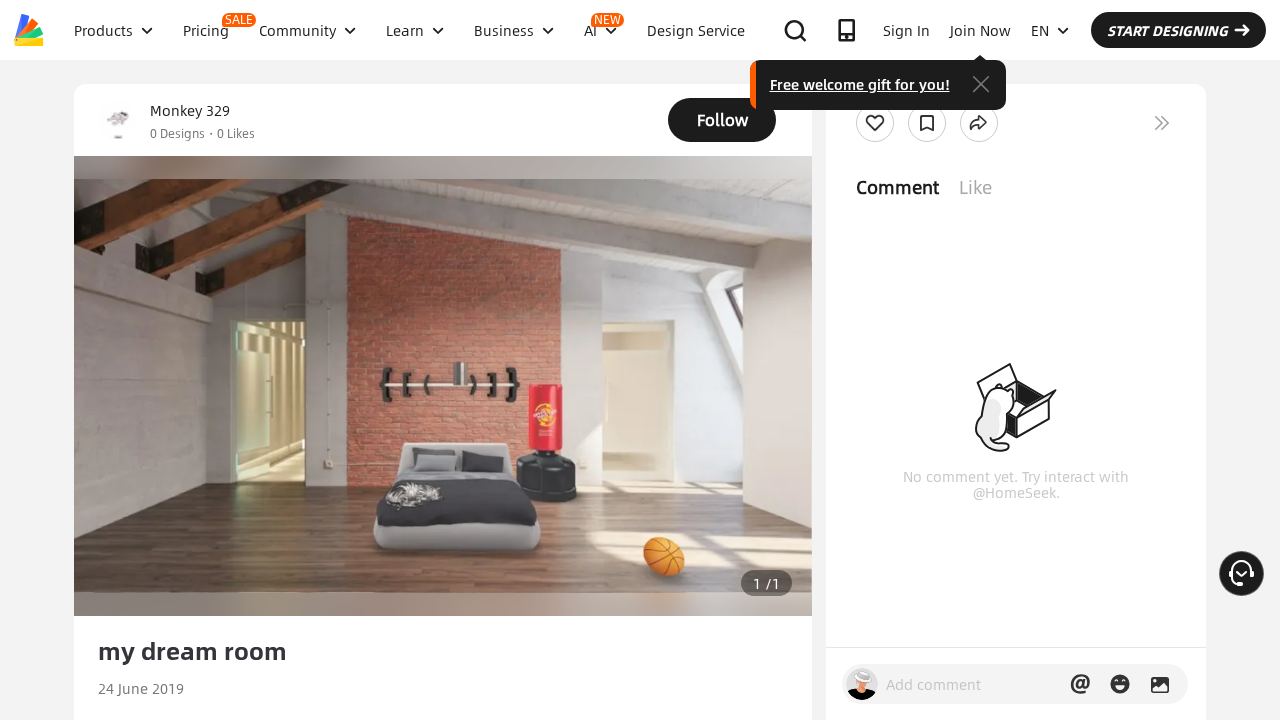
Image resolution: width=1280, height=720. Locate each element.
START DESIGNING (1167, 30)
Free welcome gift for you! (860, 84)
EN (1040, 30)
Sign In (906, 30)
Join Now (980, 30)
